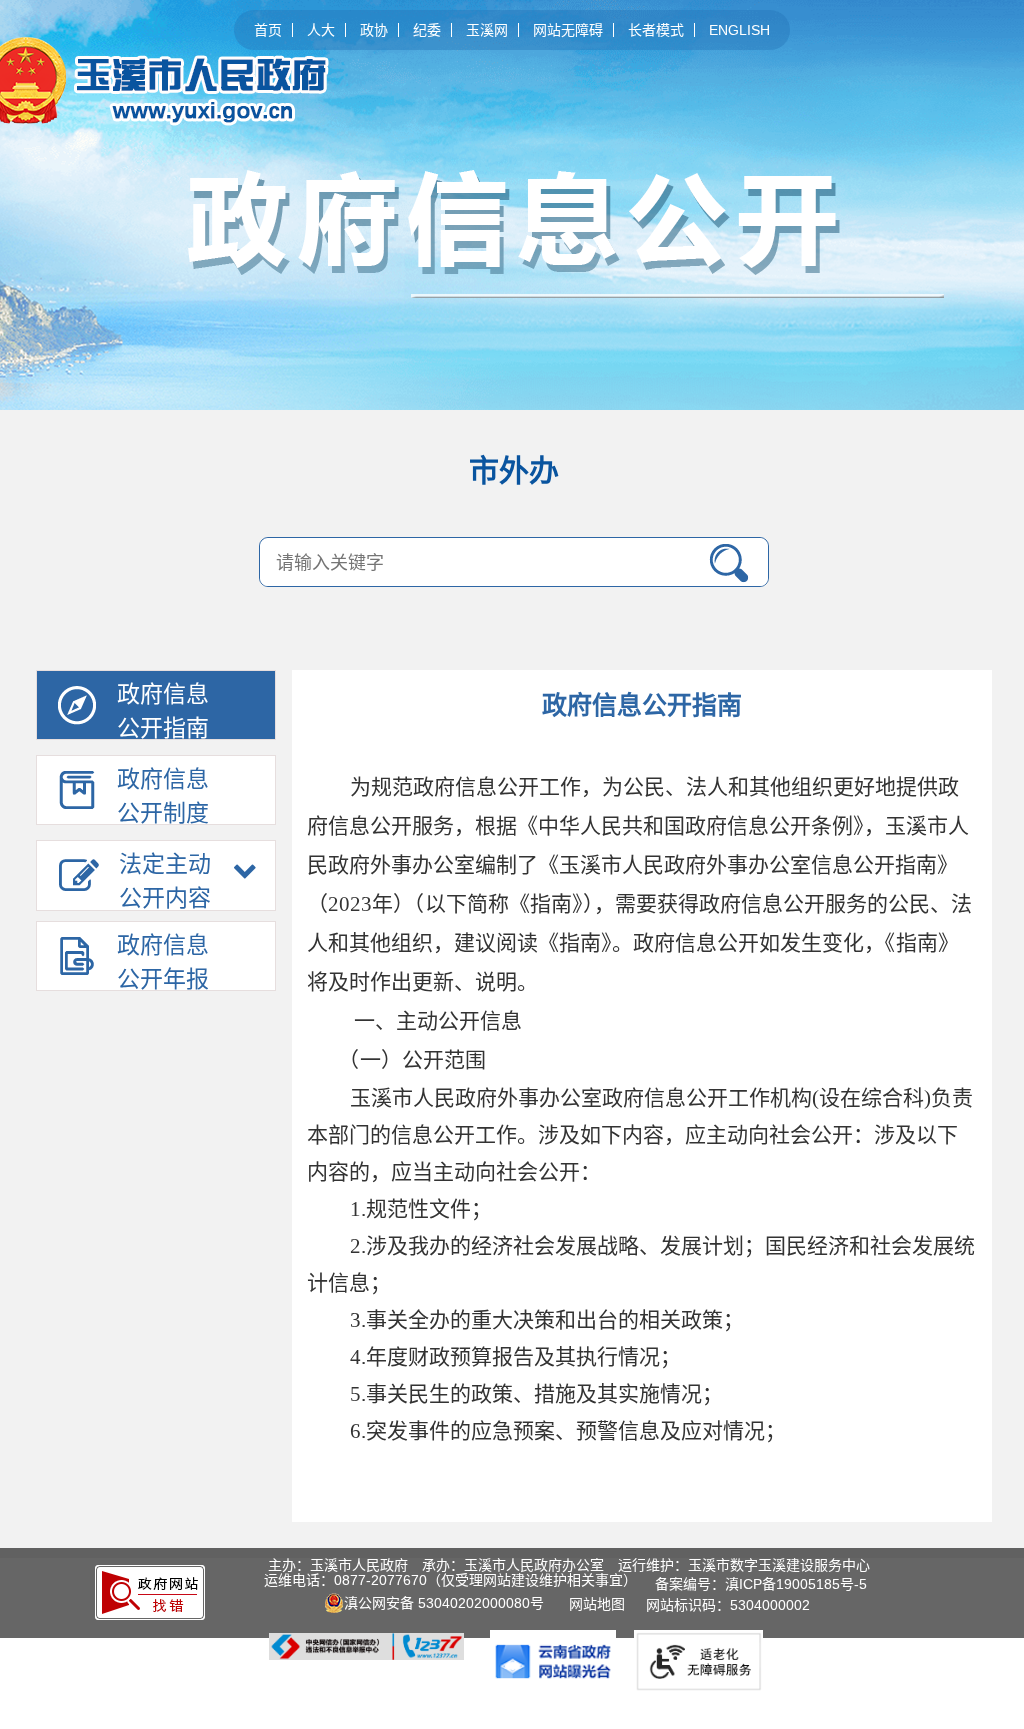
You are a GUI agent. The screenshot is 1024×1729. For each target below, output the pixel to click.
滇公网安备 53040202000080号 (444, 1603)
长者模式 (656, 30)
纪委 (427, 30)
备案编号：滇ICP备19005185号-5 (761, 1584)
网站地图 (600, 1604)
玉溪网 (487, 30)
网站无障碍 (568, 30)
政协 (374, 30)
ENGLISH (739, 30)
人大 (321, 30)
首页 (268, 30)
